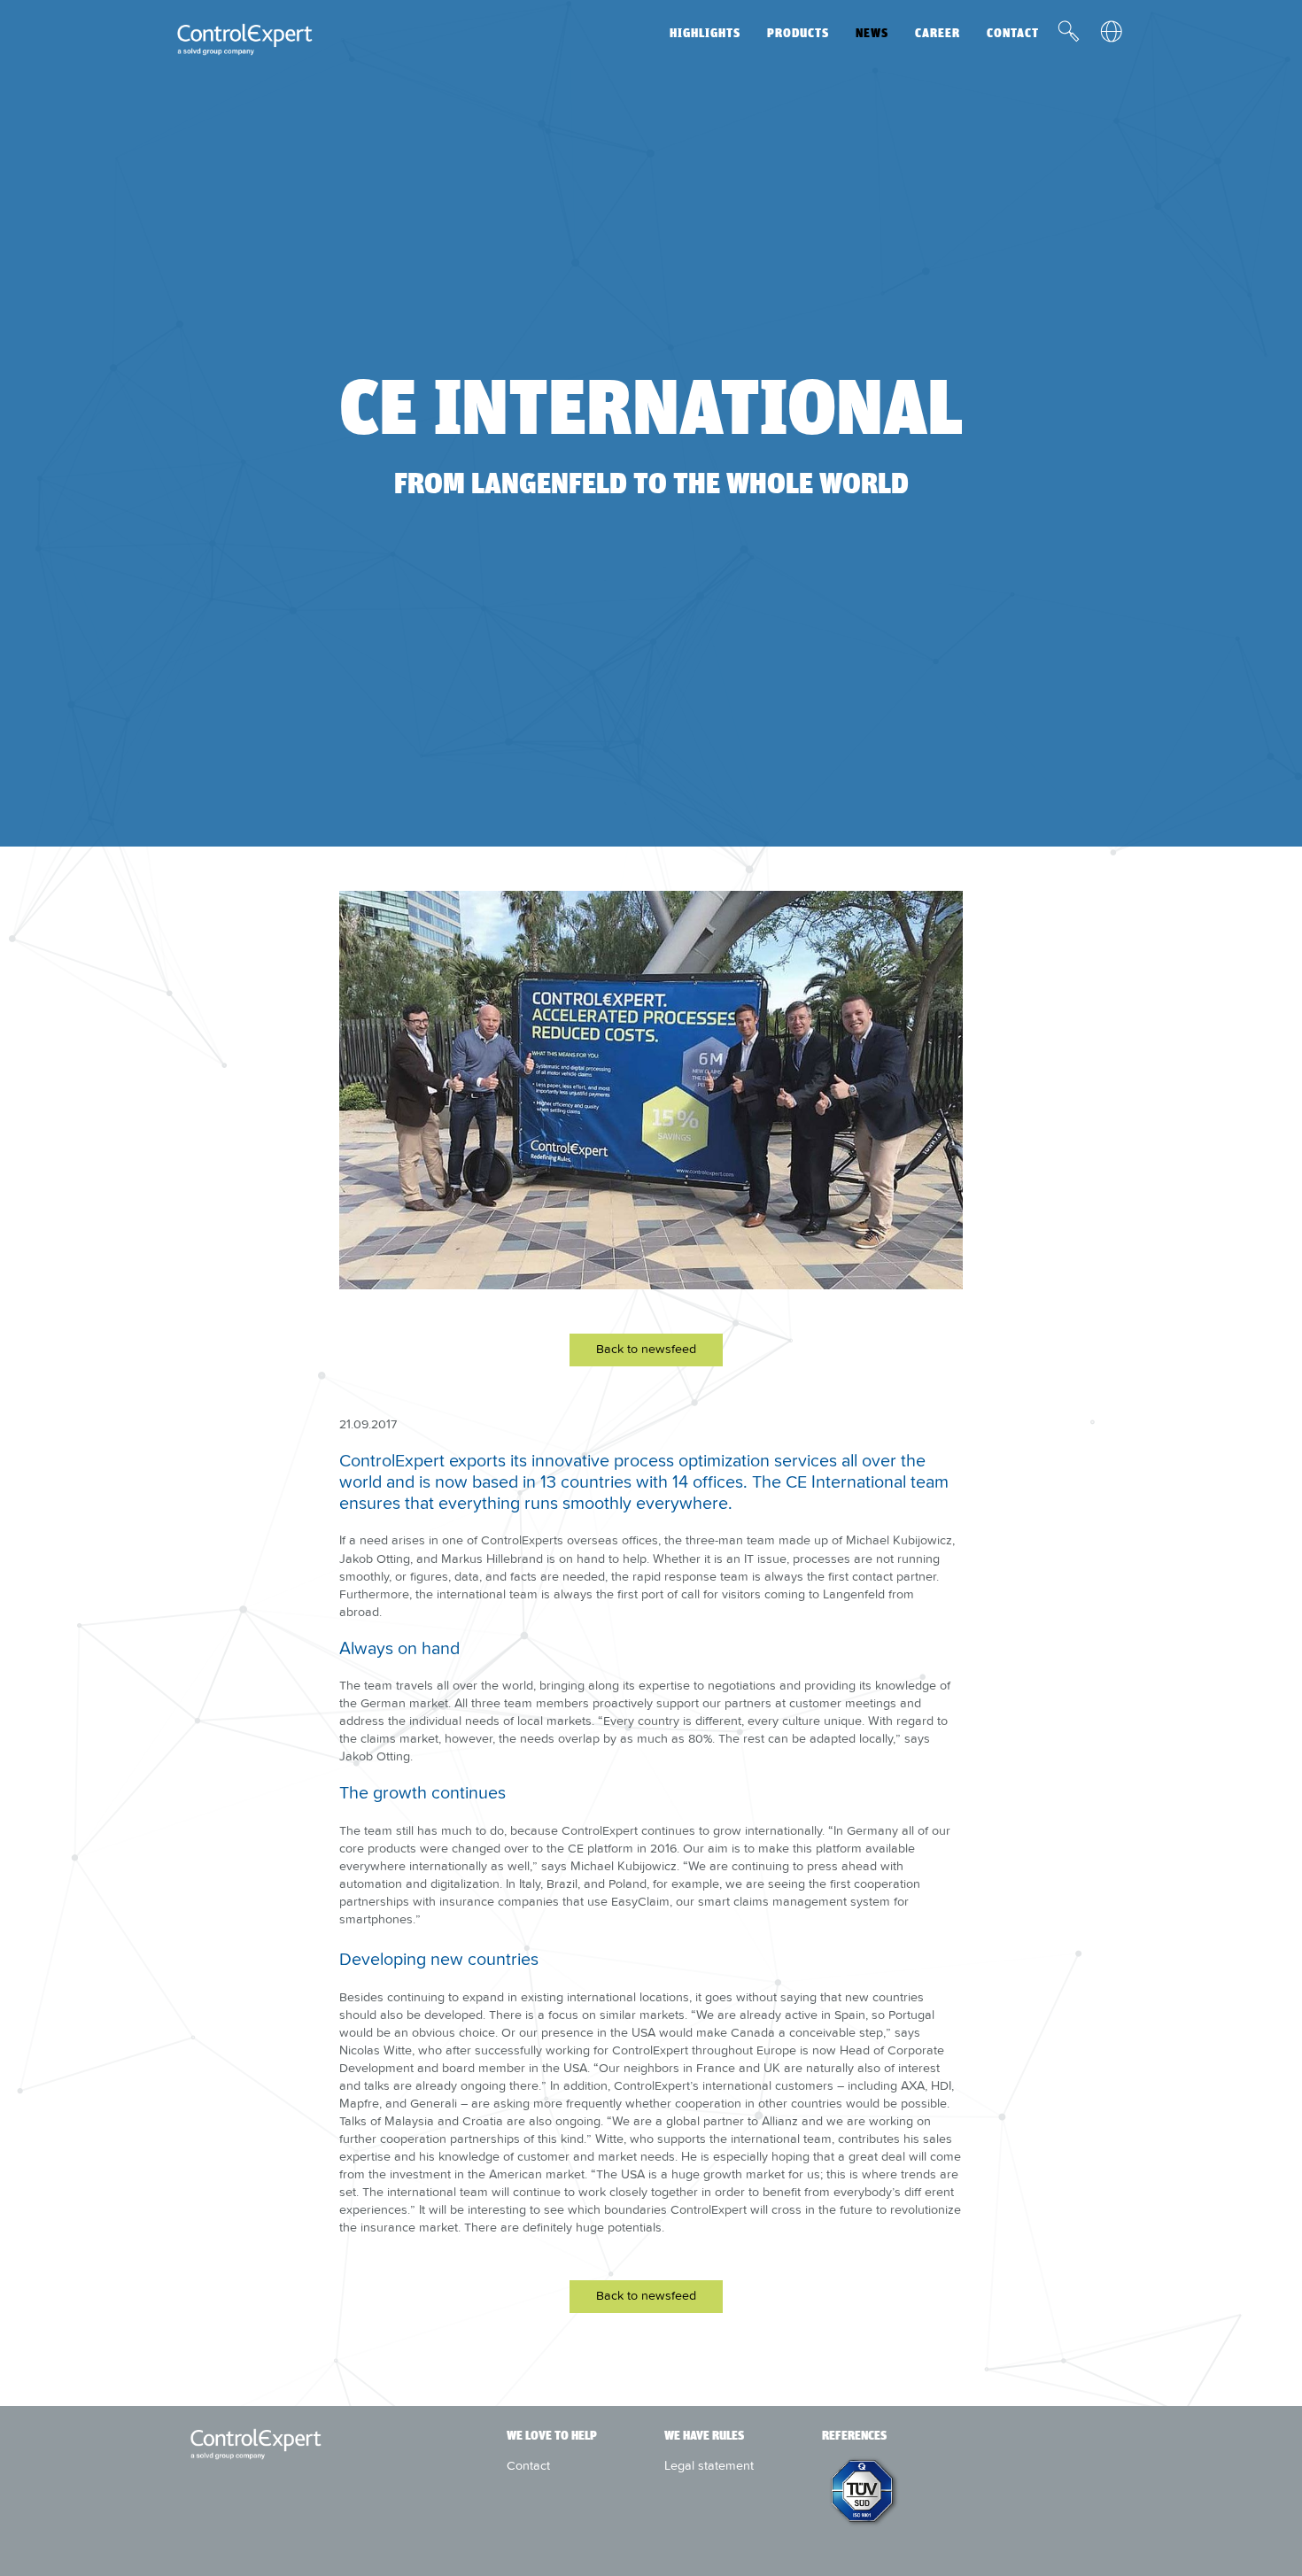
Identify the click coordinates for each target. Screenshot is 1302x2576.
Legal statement (709, 2465)
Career (938, 33)
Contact (1013, 33)
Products (798, 33)
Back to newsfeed (646, 1349)
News (872, 33)
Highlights (705, 33)
